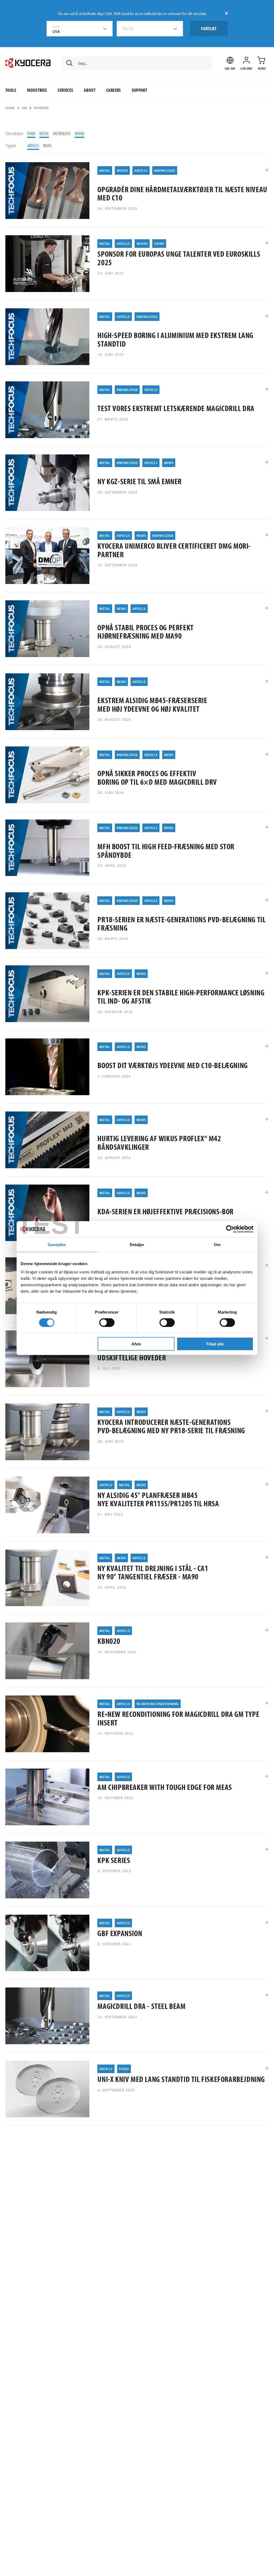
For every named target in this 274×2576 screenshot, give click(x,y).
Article (33, 145)
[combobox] (80, 29)
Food (31, 133)
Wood (79, 133)
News (47, 145)
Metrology (62, 133)
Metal (44, 133)
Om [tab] (217, 1244)
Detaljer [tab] (137, 1244)
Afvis (136, 1344)
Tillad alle (215, 1344)
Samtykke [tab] (57, 1244)
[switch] (107, 1322)
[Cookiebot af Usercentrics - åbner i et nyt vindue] (230, 1229)
